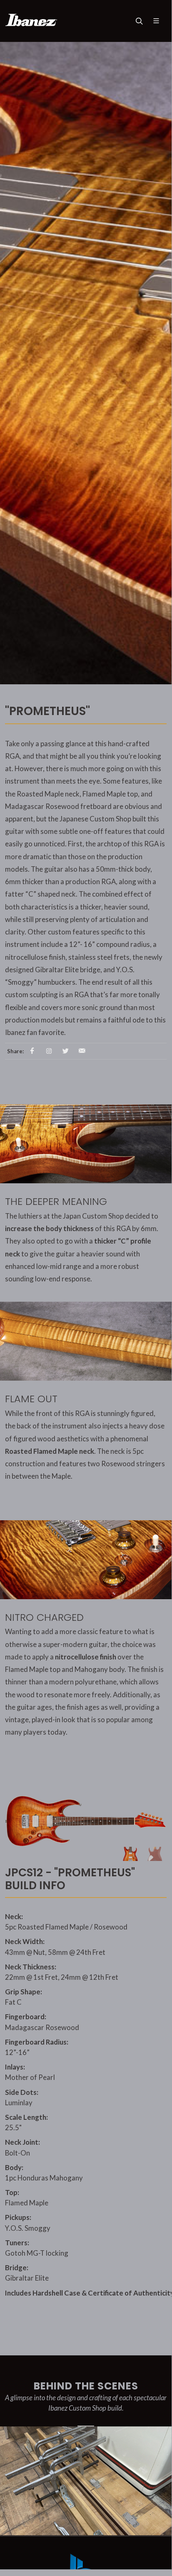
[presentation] (165, 2491)
